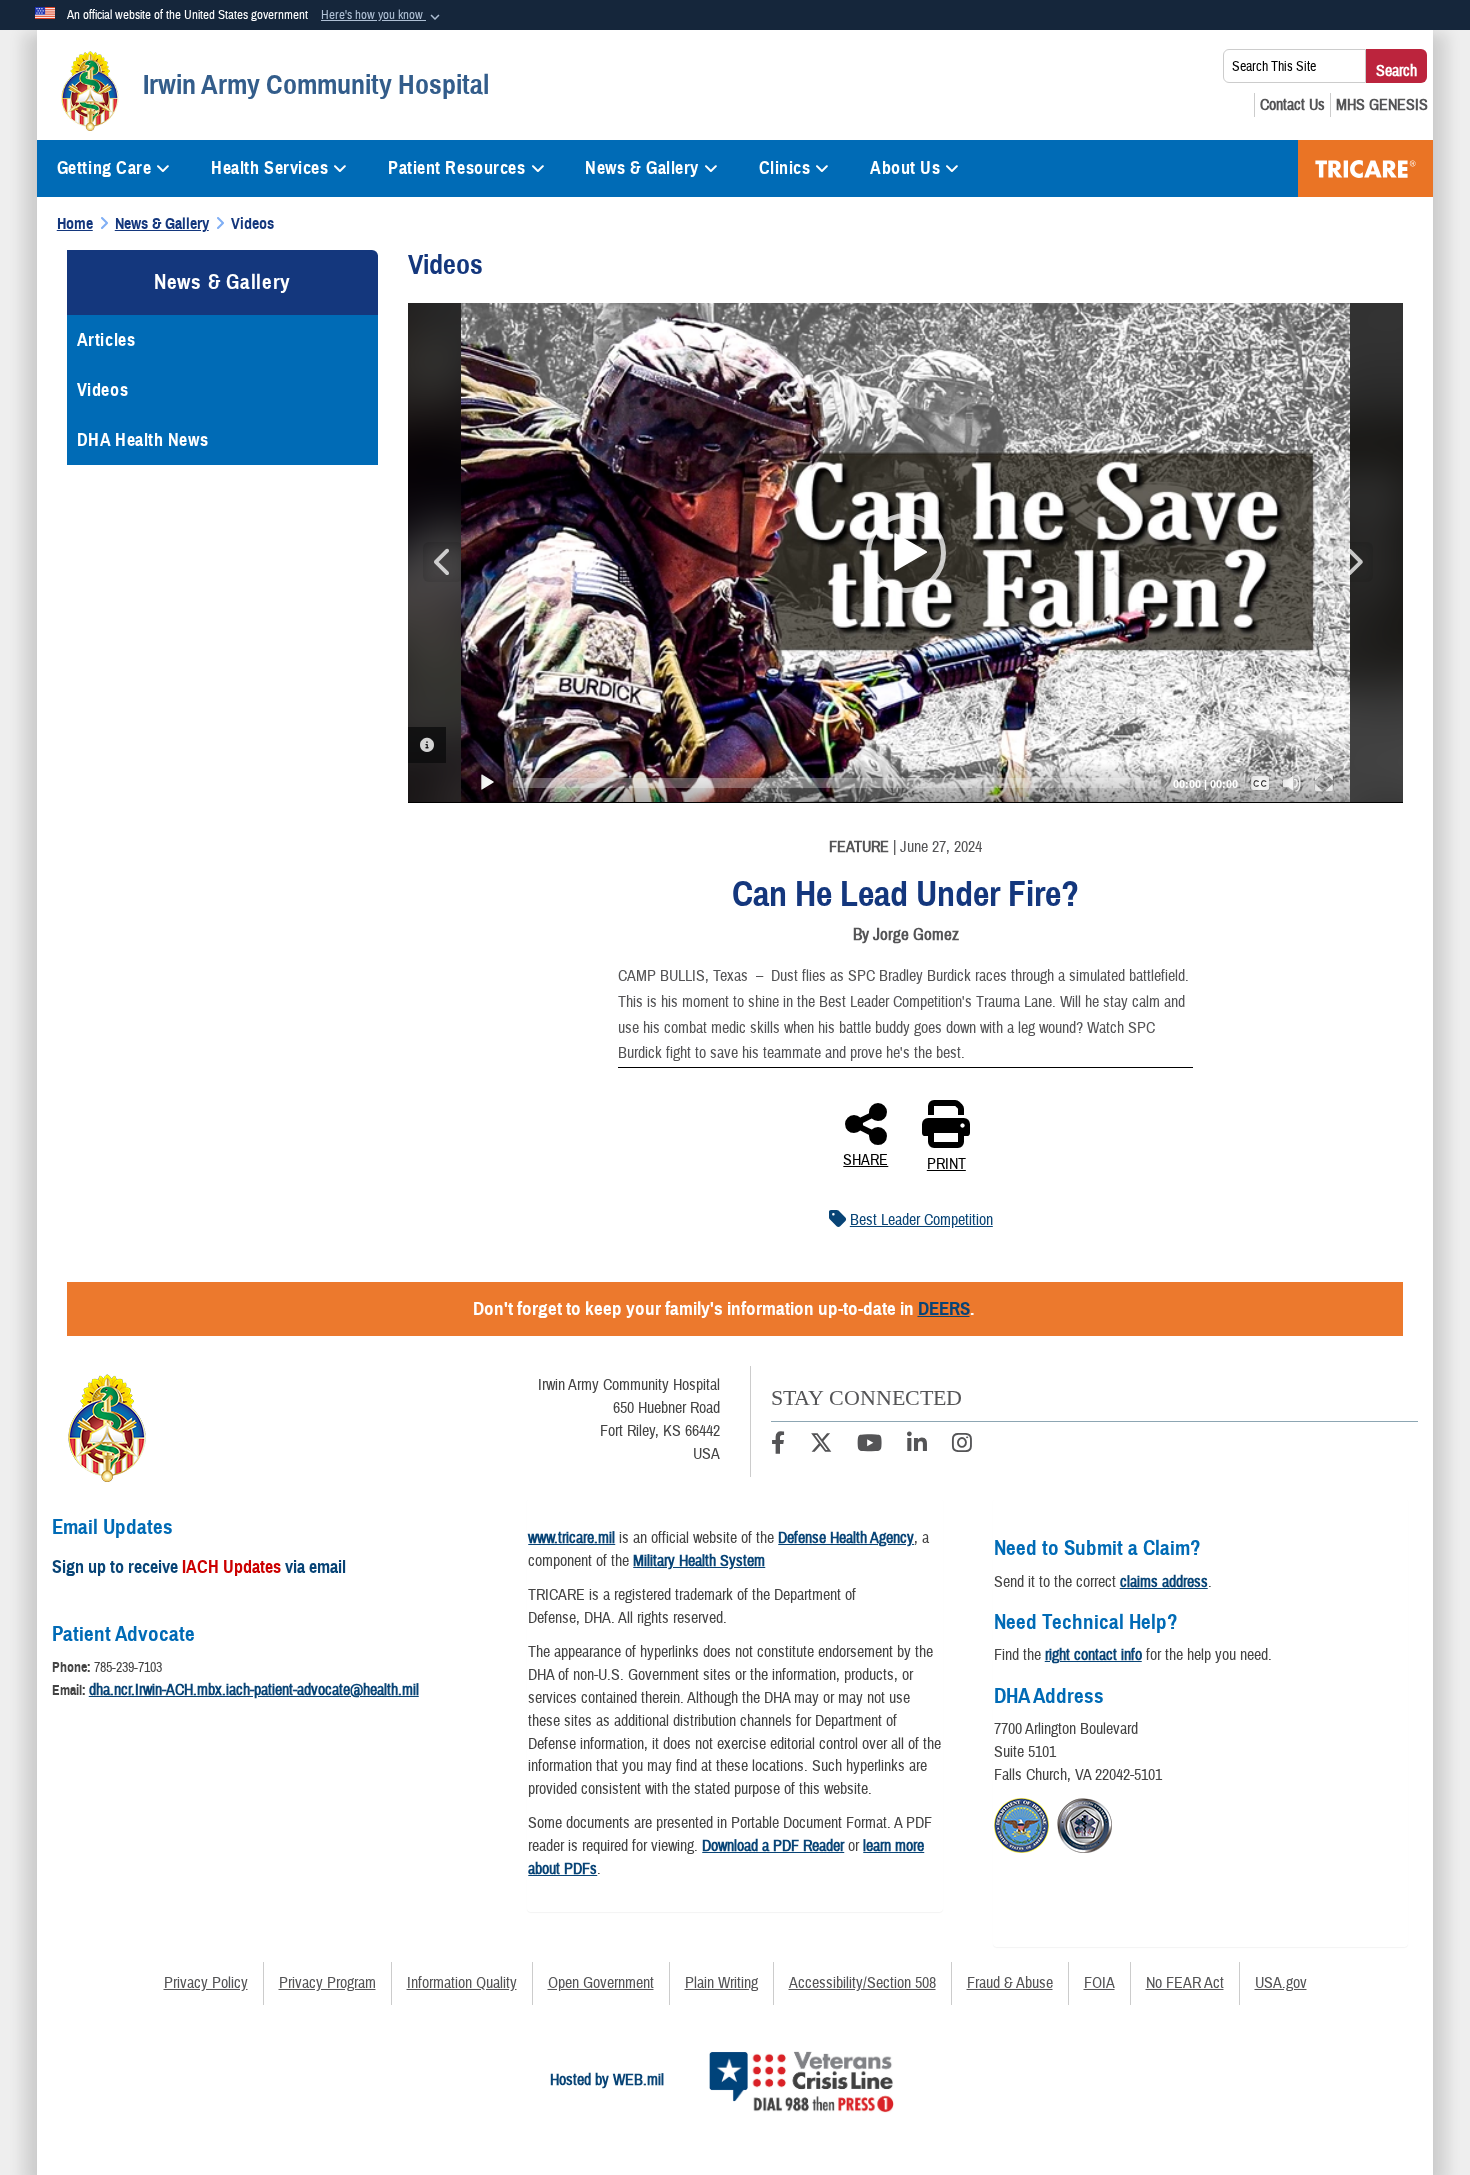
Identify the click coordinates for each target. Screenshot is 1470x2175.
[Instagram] (962, 1446)
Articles (106, 340)
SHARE (865, 1159)
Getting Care (104, 168)
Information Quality (462, 1983)
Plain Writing (721, 1983)
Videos (102, 390)
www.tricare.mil (571, 1538)
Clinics (785, 168)
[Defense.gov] (1021, 1823)
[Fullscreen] (1324, 783)
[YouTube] (869, 1446)
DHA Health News (142, 440)
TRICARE (1365, 168)
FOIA (1099, 1983)
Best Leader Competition (921, 1220)
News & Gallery (642, 168)
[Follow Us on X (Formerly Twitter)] (821, 1446)
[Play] (487, 783)
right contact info (1093, 1655)
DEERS (944, 1308)
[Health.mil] (1084, 1823)
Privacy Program (327, 1983)
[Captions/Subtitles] (1260, 783)
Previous (443, 562)
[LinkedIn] (917, 1446)
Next (1353, 562)
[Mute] (1292, 783)
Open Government (601, 1983)
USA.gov (1281, 1983)
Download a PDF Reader (773, 1846)
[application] (905, 553)
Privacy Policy (206, 1983)
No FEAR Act (1185, 1983)
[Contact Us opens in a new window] (1292, 105)
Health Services (269, 168)
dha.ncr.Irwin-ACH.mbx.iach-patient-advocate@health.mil (254, 1690)
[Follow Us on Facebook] (778, 1446)
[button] (382, 16)
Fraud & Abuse (1010, 1983)
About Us (905, 168)
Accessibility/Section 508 (862, 1983)
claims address (1164, 1582)
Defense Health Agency (846, 1538)
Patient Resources (457, 168)
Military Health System (699, 1561)
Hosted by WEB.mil (607, 2080)
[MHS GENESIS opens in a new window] (1382, 105)
